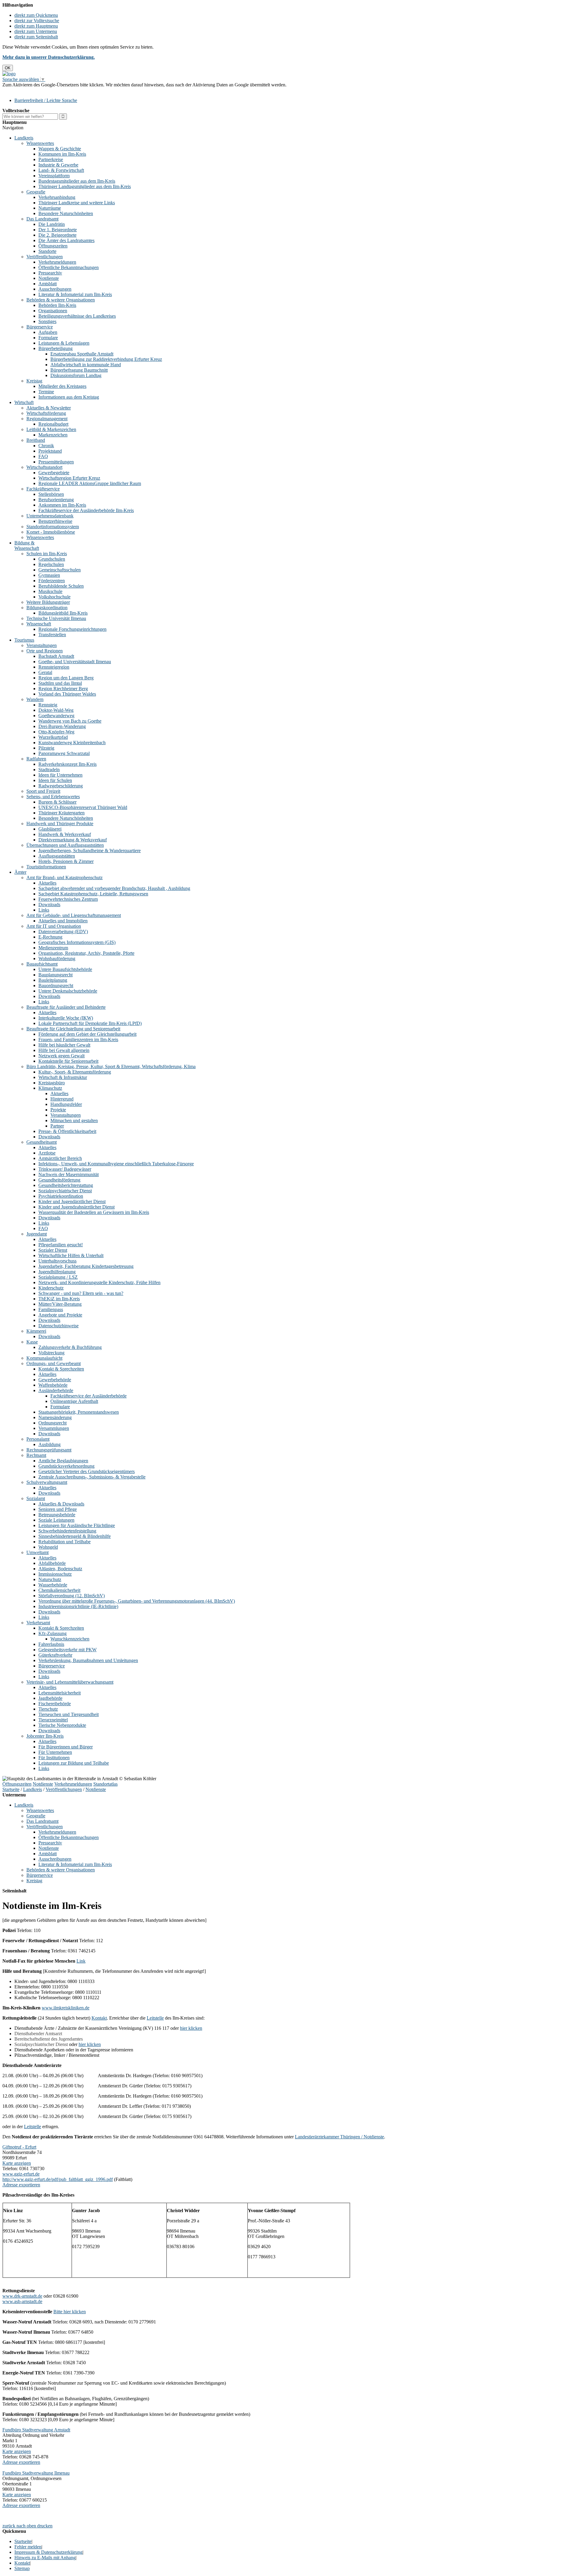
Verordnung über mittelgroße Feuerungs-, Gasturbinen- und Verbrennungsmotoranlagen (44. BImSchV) (137, 1601)
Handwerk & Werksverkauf (65, 834)
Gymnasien (49, 575)
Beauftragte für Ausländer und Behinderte (66, 1007)
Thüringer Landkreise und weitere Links (77, 203)
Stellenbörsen (51, 494)
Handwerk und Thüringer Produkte (60, 824)
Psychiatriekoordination (61, 1196)
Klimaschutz (50, 1088)
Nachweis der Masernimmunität (69, 1174)
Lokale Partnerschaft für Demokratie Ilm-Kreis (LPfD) (90, 1023)
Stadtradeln (49, 770)
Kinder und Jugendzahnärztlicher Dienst (76, 1207)
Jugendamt (37, 1234)
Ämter (20, 872)
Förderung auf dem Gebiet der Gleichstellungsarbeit (87, 1034)
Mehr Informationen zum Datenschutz (38, 90)
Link (81, 1961)
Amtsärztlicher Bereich (60, 1158)
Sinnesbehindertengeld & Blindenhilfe (75, 1536)
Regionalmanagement (47, 419)
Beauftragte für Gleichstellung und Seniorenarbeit (73, 1029)
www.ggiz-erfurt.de (21, 2174)
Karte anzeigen (17, 2163)
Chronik (46, 446)
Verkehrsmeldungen (57, 262)
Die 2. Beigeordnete (57, 235)
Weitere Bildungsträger (48, 602)
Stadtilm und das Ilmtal (60, 683)
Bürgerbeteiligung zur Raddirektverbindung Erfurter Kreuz (106, 359)
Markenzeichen (53, 435)
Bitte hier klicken (70, 2312)
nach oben (26, 2526)
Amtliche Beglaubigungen (63, 1461)
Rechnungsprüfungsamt (49, 1450)
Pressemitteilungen (56, 462)
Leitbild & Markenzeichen (51, 429)
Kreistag (34, 381)
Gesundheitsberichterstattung (66, 1185)
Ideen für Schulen (55, 780)
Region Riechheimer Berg (63, 689)
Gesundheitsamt (42, 1142)
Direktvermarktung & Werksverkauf (73, 840)
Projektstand (50, 451)
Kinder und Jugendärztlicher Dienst (72, 1201)
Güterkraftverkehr (55, 1655)
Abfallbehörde (52, 1563)
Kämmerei (36, 1331)
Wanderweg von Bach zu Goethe (70, 721)
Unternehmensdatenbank (50, 516)
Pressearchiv (50, 273)
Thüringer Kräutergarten (61, 813)
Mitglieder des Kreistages (62, 386)
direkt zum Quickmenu (36, 15)
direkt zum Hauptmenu (36, 26)
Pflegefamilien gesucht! (61, 1245)
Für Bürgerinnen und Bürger (66, 1747)
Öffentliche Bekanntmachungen (69, 267)
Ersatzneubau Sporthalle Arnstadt (82, 354)
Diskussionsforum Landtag (76, 375)
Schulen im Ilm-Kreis (47, 554)
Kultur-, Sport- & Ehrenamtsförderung (75, 1072)
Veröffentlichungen (45, 257)
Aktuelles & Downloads (61, 1504)
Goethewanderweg (56, 716)
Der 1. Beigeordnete (58, 230)
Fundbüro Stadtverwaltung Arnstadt (36, 2430)
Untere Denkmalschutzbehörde (68, 991)
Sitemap (22, 2568)
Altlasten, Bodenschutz (60, 1569)
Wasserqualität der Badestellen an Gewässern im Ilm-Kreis (94, 1212)
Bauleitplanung (53, 980)
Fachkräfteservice (43, 489)
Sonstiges (47, 321)
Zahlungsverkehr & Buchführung (70, 1347)
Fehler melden (28, 2547)
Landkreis (24, 138)
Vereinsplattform (54, 176)
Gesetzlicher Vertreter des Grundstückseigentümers (87, 1471)
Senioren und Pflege (58, 1509)
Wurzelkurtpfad (53, 737)
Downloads (49, 905)
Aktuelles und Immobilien (63, 921)
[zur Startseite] (9, 74)
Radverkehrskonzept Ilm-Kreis (67, 764)
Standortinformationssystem (53, 527)
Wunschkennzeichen (70, 1639)
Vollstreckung (51, 1353)
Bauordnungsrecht (56, 985)
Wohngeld (48, 1547)
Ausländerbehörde (56, 1390)
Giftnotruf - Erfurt (19, 2147)
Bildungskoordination (47, 608)
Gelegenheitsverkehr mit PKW (67, 1650)
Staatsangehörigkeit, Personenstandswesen (79, 1412)
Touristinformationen (46, 867)
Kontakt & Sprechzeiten (61, 1369)
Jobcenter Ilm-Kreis (45, 1736)
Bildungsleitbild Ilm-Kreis (63, 613)
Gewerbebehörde (55, 1380)
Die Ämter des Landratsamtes (66, 240)
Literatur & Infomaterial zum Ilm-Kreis (75, 294)
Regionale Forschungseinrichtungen (72, 629)
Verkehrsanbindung (57, 197)
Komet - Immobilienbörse (51, 532)
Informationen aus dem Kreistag (69, 397)
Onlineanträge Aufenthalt (74, 1401)
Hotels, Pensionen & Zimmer (66, 861)
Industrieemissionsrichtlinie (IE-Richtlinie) (78, 1606)
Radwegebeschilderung (61, 786)
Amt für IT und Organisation (54, 926)
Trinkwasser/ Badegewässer (65, 1169)
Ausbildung (49, 1444)
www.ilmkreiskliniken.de (66, 2008)
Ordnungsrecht (52, 1423)
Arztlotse (47, 1153)
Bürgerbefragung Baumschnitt (79, 370)
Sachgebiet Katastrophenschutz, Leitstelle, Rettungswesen (93, 894)
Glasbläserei (50, 829)
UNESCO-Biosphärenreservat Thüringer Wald (83, 807)
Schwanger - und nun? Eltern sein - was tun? (81, 1293)
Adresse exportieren (21, 2185)
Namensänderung (55, 1417)
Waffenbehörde (53, 1385)
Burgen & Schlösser (57, 802)
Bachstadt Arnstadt (56, 656)
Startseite (11, 1789)
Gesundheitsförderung (59, 1180)
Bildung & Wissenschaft (27, 545)
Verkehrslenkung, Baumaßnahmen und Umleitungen (88, 1660)
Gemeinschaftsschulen (60, 570)
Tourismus (24, 640)
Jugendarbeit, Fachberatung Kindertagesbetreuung (86, 1266)
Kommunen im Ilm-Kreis (62, 154)
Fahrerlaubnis (51, 1644)
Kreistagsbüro (52, 1083)
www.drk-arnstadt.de (22, 2296)
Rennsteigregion (54, 667)
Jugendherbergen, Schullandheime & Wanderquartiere (90, 851)
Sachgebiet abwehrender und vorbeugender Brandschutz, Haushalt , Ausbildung (114, 888)
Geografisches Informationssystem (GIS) (77, 942)
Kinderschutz (51, 1288)
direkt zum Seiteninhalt (36, 37)
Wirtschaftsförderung (46, 413)
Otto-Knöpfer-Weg (56, 732)
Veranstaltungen (42, 645)
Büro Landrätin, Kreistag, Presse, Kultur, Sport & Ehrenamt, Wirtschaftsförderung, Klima (111, 1066)
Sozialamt (36, 1498)
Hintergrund (62, 1099)
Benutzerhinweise (55, 521)
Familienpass (51, 1309)
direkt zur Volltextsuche (37, 21)
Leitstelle (155, 2018)
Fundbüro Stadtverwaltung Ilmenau (36, 2473)
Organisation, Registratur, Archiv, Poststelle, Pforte (86, 953)
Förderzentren (52, 581)
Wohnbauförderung (57, 959)
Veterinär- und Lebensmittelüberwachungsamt (70, 1682)
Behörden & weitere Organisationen (61, 300)
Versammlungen (54, 1428)
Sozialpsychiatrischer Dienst (65, 1191)
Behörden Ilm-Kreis (57, 305)
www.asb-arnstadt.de (22, 2301)
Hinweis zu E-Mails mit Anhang (45, 2558)
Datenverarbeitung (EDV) (63, 932)
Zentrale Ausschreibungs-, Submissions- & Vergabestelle (92, 1477)
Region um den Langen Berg (66, 678)
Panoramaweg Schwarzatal (64, 753)
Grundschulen (52, 559)
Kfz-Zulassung (52, 1633)
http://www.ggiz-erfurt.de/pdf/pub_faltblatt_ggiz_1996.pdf (58, 2179)
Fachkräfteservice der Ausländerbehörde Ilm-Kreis (86, 510)
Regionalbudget (53, 424)
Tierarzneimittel (53, 1720)
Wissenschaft (39, 624)
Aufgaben (48, 332)
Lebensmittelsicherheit (60, 1693)
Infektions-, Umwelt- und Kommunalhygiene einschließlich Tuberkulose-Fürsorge (116, 1164)
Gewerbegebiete (54, 473)
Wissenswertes (40, 143)
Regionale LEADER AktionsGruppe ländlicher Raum (90, 483)
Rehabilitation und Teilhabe (64, 1542)
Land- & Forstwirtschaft (61, 170)
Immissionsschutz (55, 1574)
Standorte (47, 251)
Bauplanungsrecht (55, 975)
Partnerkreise (51, 159)
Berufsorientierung (56, 500)
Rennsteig (48, 705)
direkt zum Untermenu (36, 31)
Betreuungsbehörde (57, 1515)
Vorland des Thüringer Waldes (67, 694)
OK (8, 68)
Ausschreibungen (55, 289)
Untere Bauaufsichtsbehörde (65, 969)
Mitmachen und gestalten (74, 1120)
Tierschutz (48, 1709)
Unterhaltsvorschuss (57, 1261)
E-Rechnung (50, 937)
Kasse (32, 1342)
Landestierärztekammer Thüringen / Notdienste (339, 2137)
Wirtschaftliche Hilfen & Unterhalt (71, 1255)
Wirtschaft (24, 402)
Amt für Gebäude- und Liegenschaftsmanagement (74, 915)
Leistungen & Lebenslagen (64, 343)
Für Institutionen (54, 1758)
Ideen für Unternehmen (60, 775)
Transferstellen (52, 635)
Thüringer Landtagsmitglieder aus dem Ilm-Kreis (85, 186)
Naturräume (50, 208)
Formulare (48, 338)
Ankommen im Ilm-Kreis (62, 505)
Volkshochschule (54, 597)
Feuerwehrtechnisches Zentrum (68, 899)
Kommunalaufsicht (44, 1358)
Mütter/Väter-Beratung (60, 1304)
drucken (45, 2526)
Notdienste (49, 278)
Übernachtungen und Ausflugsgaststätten (65, 845)
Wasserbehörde (53, 1585)
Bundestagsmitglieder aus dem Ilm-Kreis (77, 181)
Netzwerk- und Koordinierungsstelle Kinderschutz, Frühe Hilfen (99, 1282)
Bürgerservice (40, 327)
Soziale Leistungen (56, 1520)
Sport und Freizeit (43, 791)
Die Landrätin (52, 224)
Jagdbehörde (50, 1698)
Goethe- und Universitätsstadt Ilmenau (75, 662)
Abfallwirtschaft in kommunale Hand (86, 365)
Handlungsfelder (66, 1104)
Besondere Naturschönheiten (66, 213)
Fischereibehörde (55, 1704)
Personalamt (38, 1439)
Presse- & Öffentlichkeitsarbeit (67, 1131)
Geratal (45, 672)
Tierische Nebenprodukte (62, 1725)
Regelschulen (51, 564)
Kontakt (99, 2018)
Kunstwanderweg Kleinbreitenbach (72, 743)
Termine (46, 392)
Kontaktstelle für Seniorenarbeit (68, 1061)
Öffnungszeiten (53, 246)
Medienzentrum (53, 948)
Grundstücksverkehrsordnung (66, 1466)
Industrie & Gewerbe (58, 165)
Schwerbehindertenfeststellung (67, 1531)
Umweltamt (37, 1552)
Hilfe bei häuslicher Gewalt (64, 1045)
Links (44, 910)
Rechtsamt (36, 1455)
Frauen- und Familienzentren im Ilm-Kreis (78, 1039)
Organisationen (53, 311)
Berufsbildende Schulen (61, 586)
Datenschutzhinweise (58, 1326)
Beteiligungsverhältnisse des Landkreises (77, 316)
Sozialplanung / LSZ (58, 1277)
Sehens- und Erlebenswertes (53, 797)
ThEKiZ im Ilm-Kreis (59, 1299)
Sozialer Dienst (53, 1250)
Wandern (35, 699)
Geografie (36, 192)
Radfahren (36, 759)
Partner (57, 1126)
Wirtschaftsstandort (44, 467)
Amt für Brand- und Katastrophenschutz (64, 878)
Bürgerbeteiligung (55, 348)
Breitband (36, 440)
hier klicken (191, 2028)
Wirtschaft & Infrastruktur (63, 1077)
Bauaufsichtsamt (42, 964)
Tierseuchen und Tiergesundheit (69, 1714)
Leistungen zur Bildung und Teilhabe (74, 1763)
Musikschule (50, 591)
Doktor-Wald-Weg (56, 710)
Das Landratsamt (42, 219)
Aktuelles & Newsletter (49, 408)
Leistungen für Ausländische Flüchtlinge (77, 1525)
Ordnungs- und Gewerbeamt (54, 1363)
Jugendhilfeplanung (57, 1272)
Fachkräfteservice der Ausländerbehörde (88, 1396)
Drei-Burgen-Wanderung (62, 726)
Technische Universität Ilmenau (56, 618)
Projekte (58, 1110)
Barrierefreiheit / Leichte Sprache (46, 100)
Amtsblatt (48, 284)
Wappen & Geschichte (60, 149)
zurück (9, 2526)
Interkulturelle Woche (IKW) (66, 1018)
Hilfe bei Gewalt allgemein (64, 1050)
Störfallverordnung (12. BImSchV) (72, 1596)
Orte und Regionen (45, 651)
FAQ (43, 456)
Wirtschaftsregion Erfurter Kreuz (69, 478)
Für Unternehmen (55, 1752)
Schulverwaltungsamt (47, 1482)
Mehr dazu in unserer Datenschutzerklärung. (49, 57)
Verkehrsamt (38, 1623)
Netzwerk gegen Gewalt (61, 1056)
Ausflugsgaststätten (57, 856)
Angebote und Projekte (60, 1315)
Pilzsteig (46, 748)
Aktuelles (47, 883)
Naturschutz (50, 1579)
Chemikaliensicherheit (59, 1590)
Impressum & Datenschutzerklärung (48, 2552)
